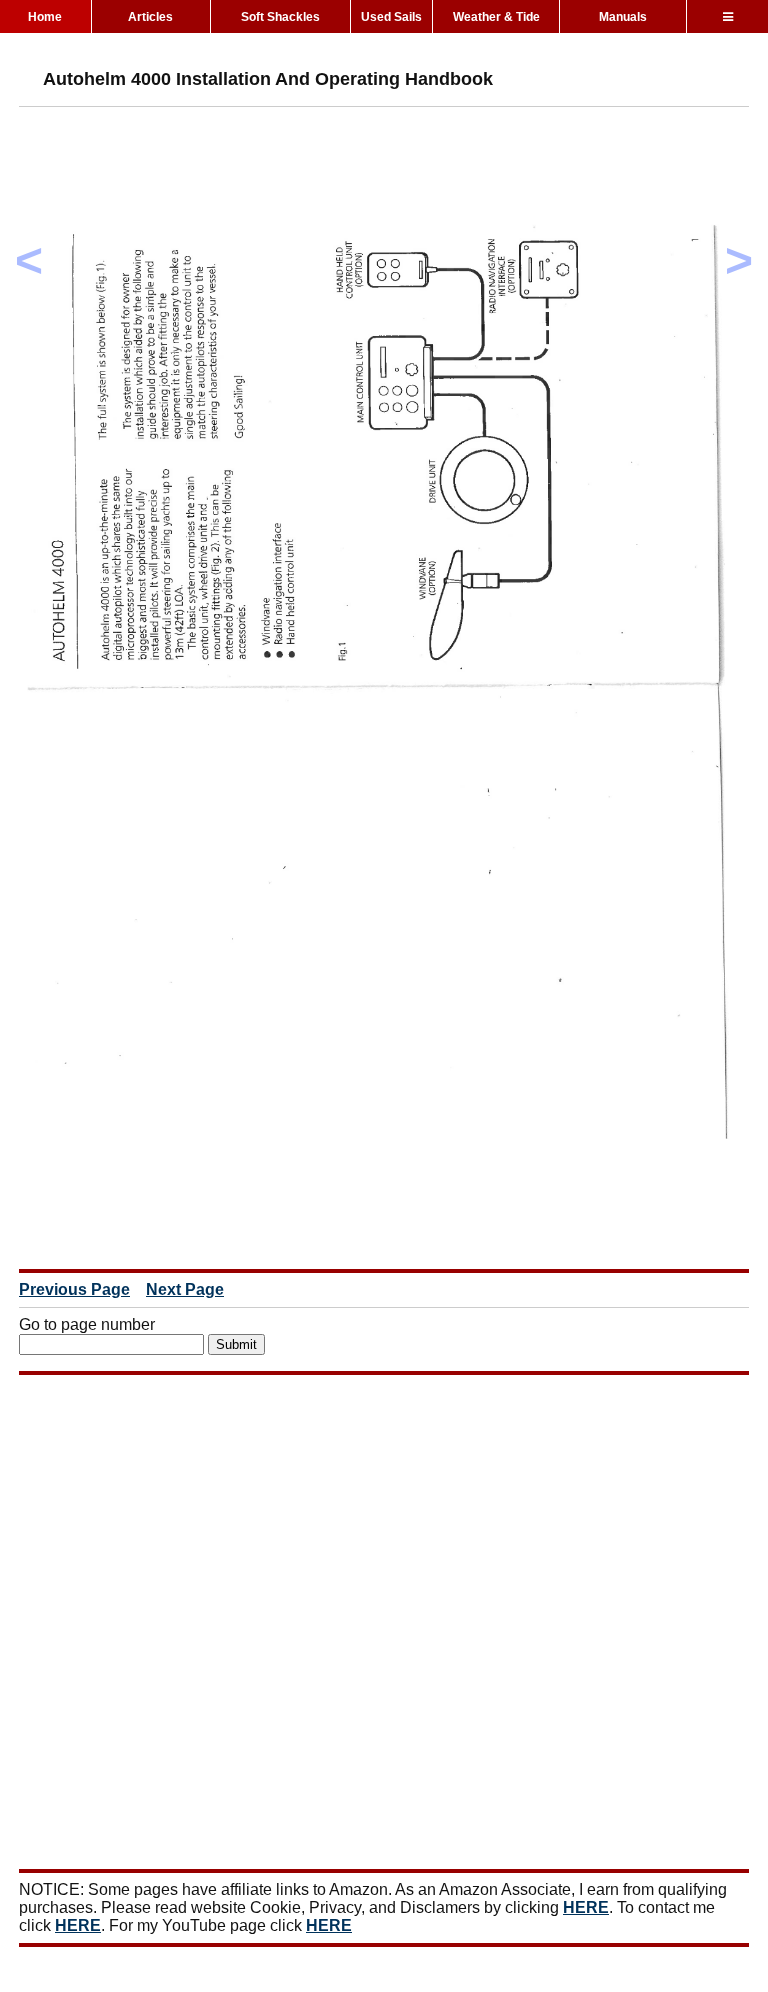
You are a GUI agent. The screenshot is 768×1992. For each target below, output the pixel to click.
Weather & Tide (496, 17)
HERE (586, 1907)
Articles (150, 17)
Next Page (185, 1289)
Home (45, 17)
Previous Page (74, 1289)
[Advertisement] (383, 167)
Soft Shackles (280, 17)
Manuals (623, 17)
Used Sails (391, 17)
